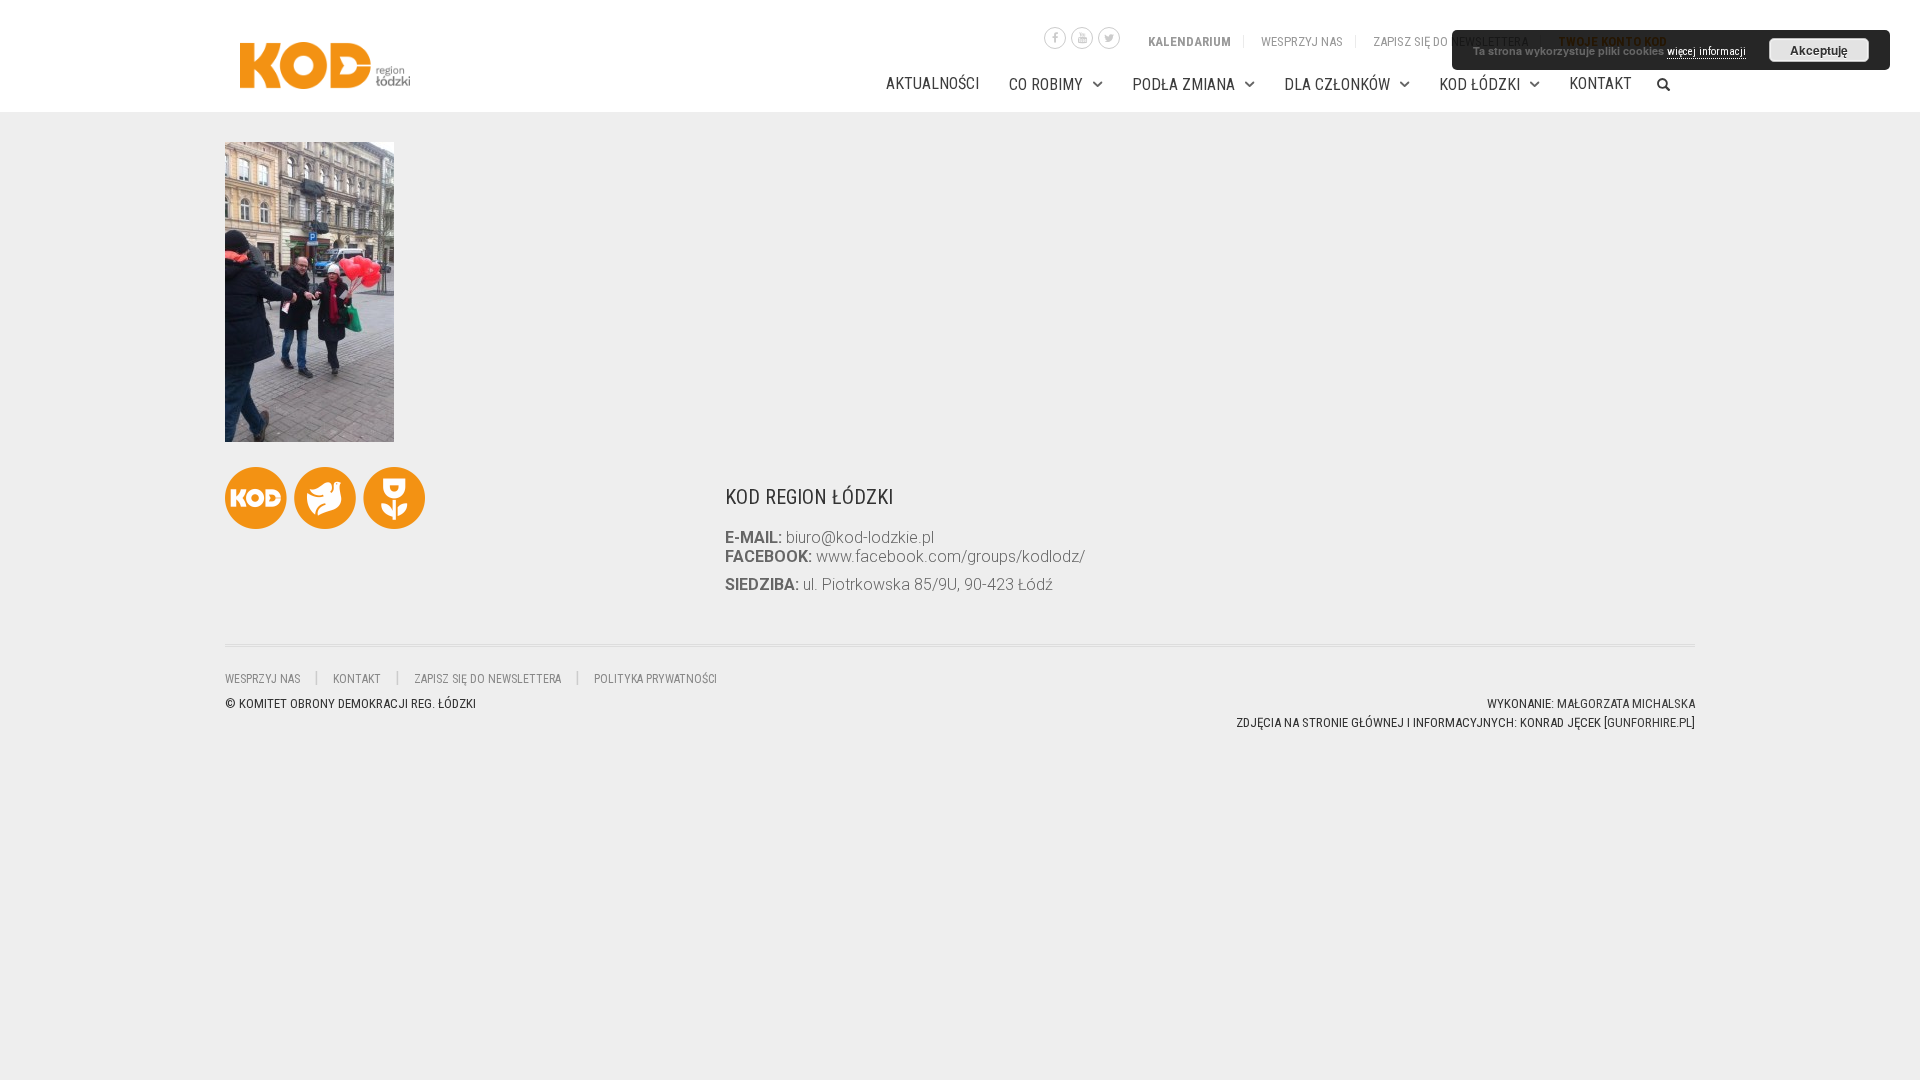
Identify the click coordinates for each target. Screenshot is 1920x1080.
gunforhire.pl (1649, 722)
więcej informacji (1706, 51)
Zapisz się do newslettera (1450, 41)
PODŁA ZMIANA (1183, 84)
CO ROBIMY (1046, 84)
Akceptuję (1819, 50)
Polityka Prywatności (655, 679)
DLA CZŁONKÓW (1337, 84)
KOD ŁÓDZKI (1479, 84)
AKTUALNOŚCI (932, 83)
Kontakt (1600, 83)
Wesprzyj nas (1302, 41)
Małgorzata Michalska (1626, 703)
